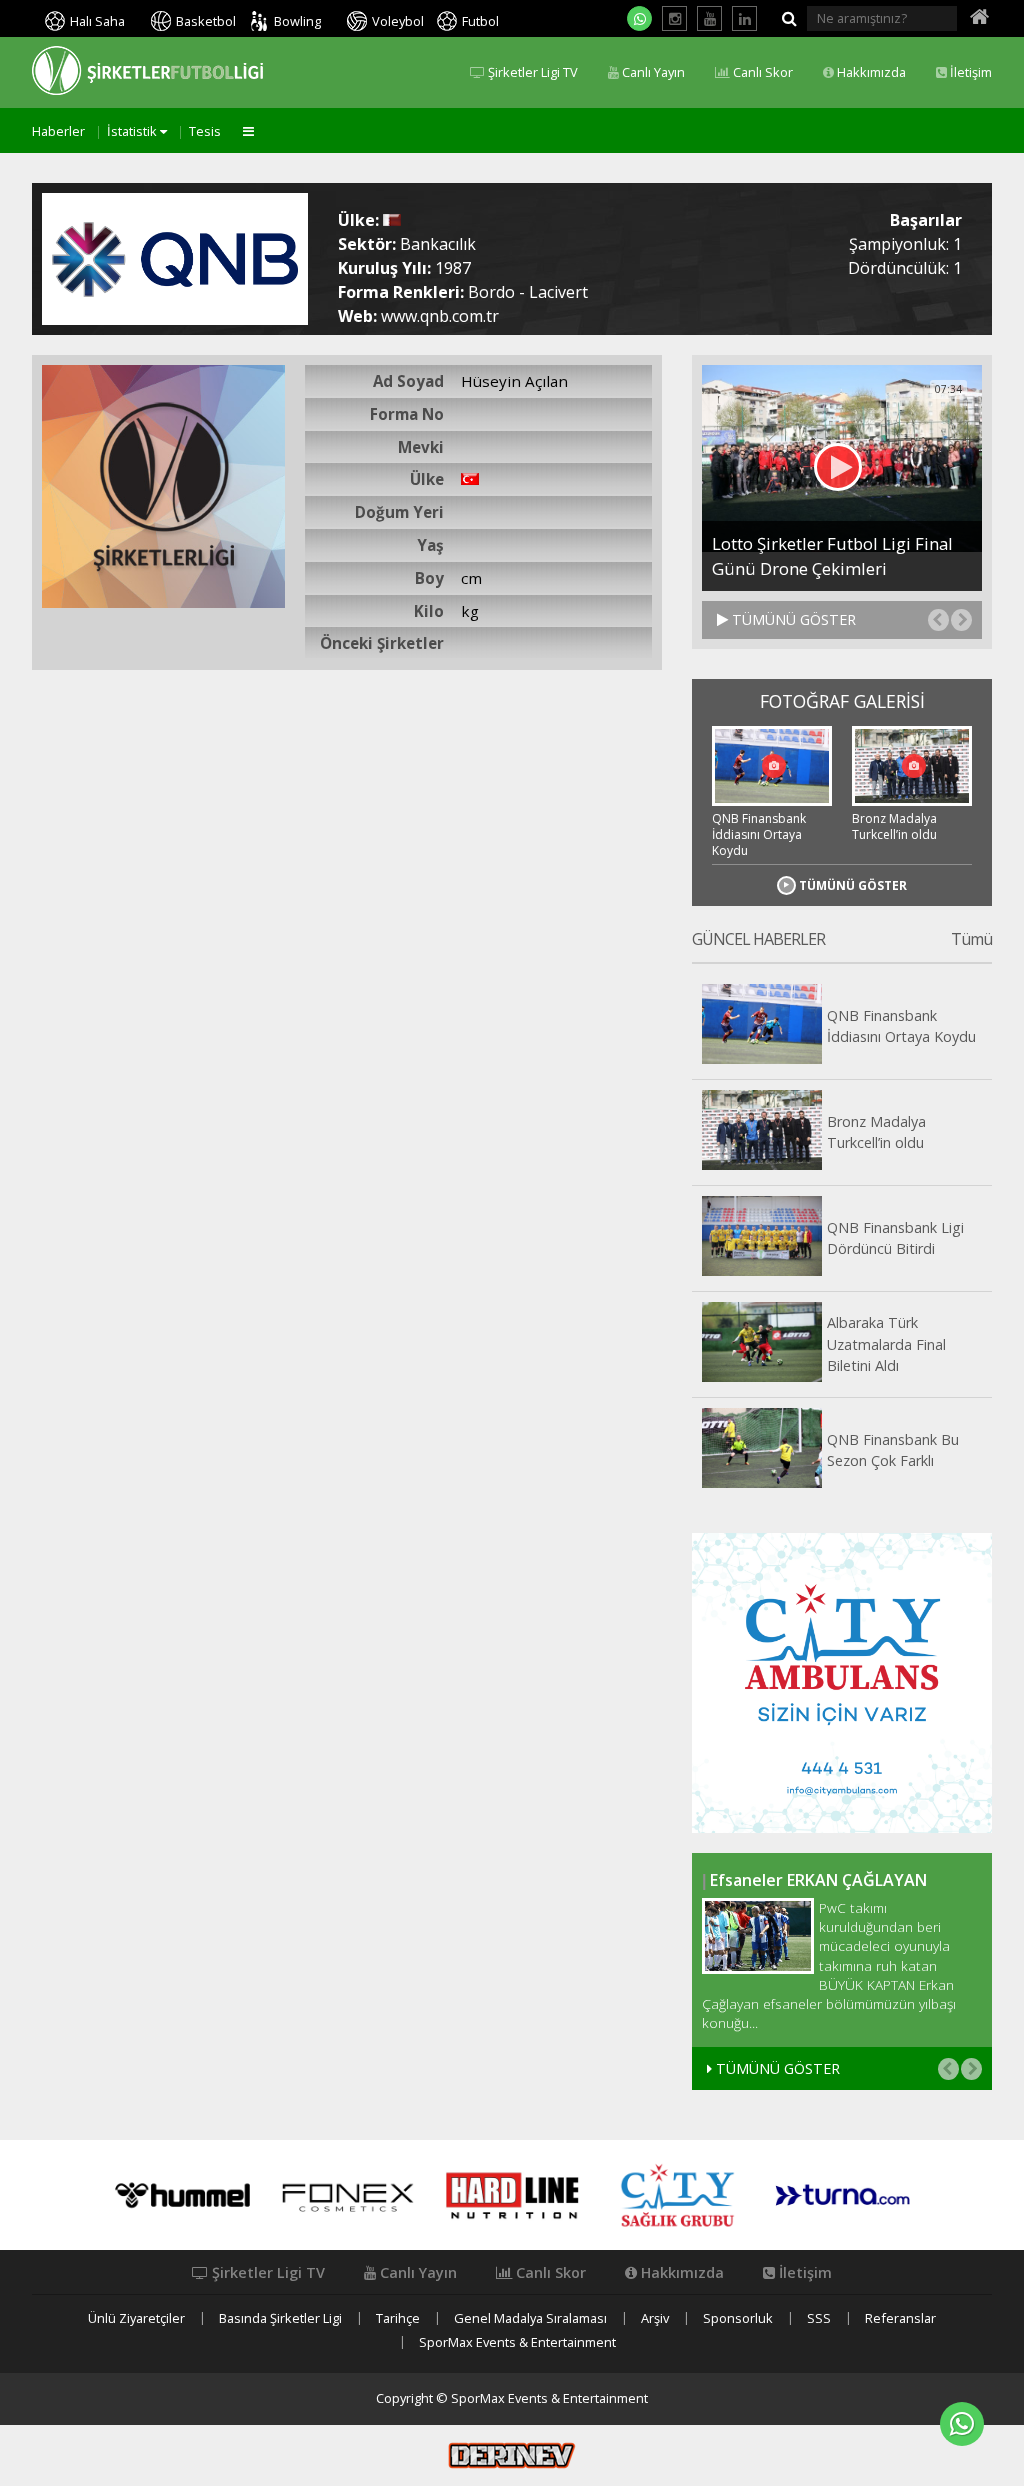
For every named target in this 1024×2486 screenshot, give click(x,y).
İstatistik (133, 131)
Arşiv (655, 2318)
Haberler (58, 131)
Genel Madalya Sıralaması (530, 2318)
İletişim (969, 72)
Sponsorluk (738, 2318)
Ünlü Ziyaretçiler (136, 2318)
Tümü (971, 940)
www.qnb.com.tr (440, 316)
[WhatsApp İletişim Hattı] (639, 18)
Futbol (480, 21)
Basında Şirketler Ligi (280, 2318)
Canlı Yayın (652, 72)
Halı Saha (97, 21)
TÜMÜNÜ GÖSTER (792, 619)
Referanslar (900, 2318)
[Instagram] (674, 18)
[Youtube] (709, 18)
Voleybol (398, 21)
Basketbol (206, 21)
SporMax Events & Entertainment (517, 2342)
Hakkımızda (870, 72)
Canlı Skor (761, 72)
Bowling (297, 21)
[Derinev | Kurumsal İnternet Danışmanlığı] (512, 2454)
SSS (819, 2318)
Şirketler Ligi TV (531, 72)
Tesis (205, 131)
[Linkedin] (744, 18)
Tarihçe (398, 2318)
